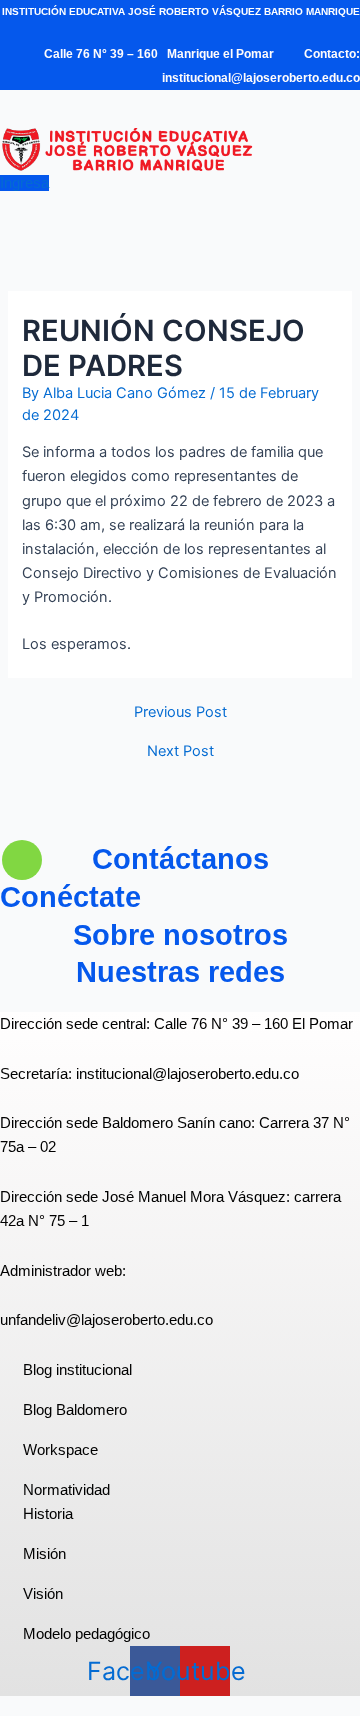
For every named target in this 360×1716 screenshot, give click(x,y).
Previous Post (180, 712)
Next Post (180, 751)
